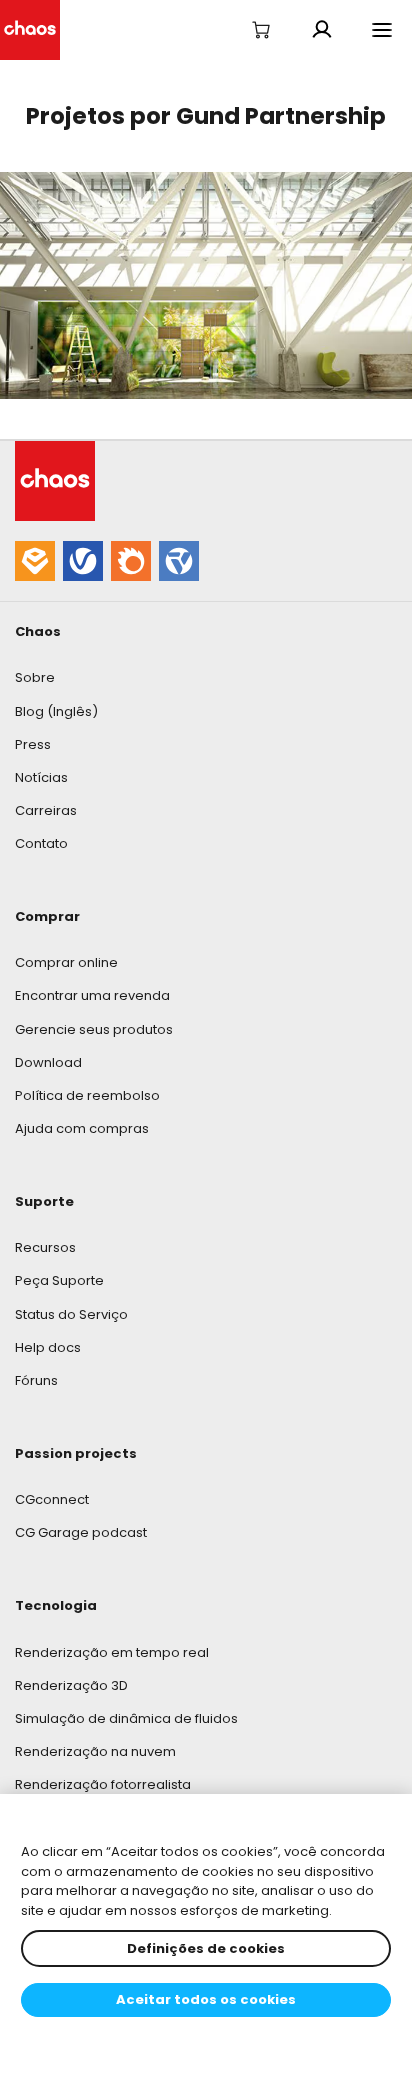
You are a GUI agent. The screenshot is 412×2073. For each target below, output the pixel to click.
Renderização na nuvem (95, 1751)
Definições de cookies (206, 1948)
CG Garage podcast (81, 1532)
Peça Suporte (59, 1280)
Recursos (45, 1247)
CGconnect (52, 1499)
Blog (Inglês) (56, 711)
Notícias (41, 777)
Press (33, 744)
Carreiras (46, 810)
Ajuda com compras (82, 1128)
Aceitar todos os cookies (206, 1999)
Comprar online (66, 962)
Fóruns (36, 1380)
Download (48, 1062)
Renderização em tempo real (112, 1652)
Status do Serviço (71, 1314)
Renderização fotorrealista (103, 1784)
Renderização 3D (71, 1685)
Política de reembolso (87, 1095)
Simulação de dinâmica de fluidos (126, 1718)
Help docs (48, 1347)
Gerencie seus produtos (94, 1029)
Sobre (35, 677)
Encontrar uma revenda (92, 995)
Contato (41, 843)
